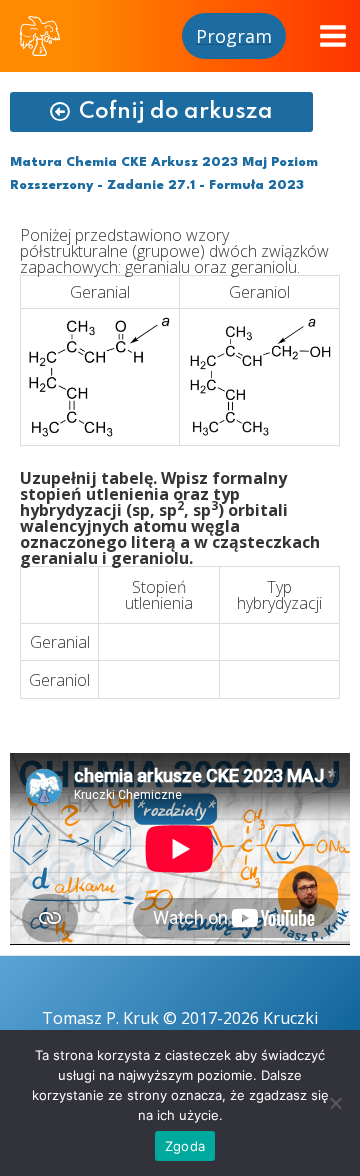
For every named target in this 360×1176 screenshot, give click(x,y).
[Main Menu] (333, 36)
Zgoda (185, 1146)
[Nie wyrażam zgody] (335, 1103)
